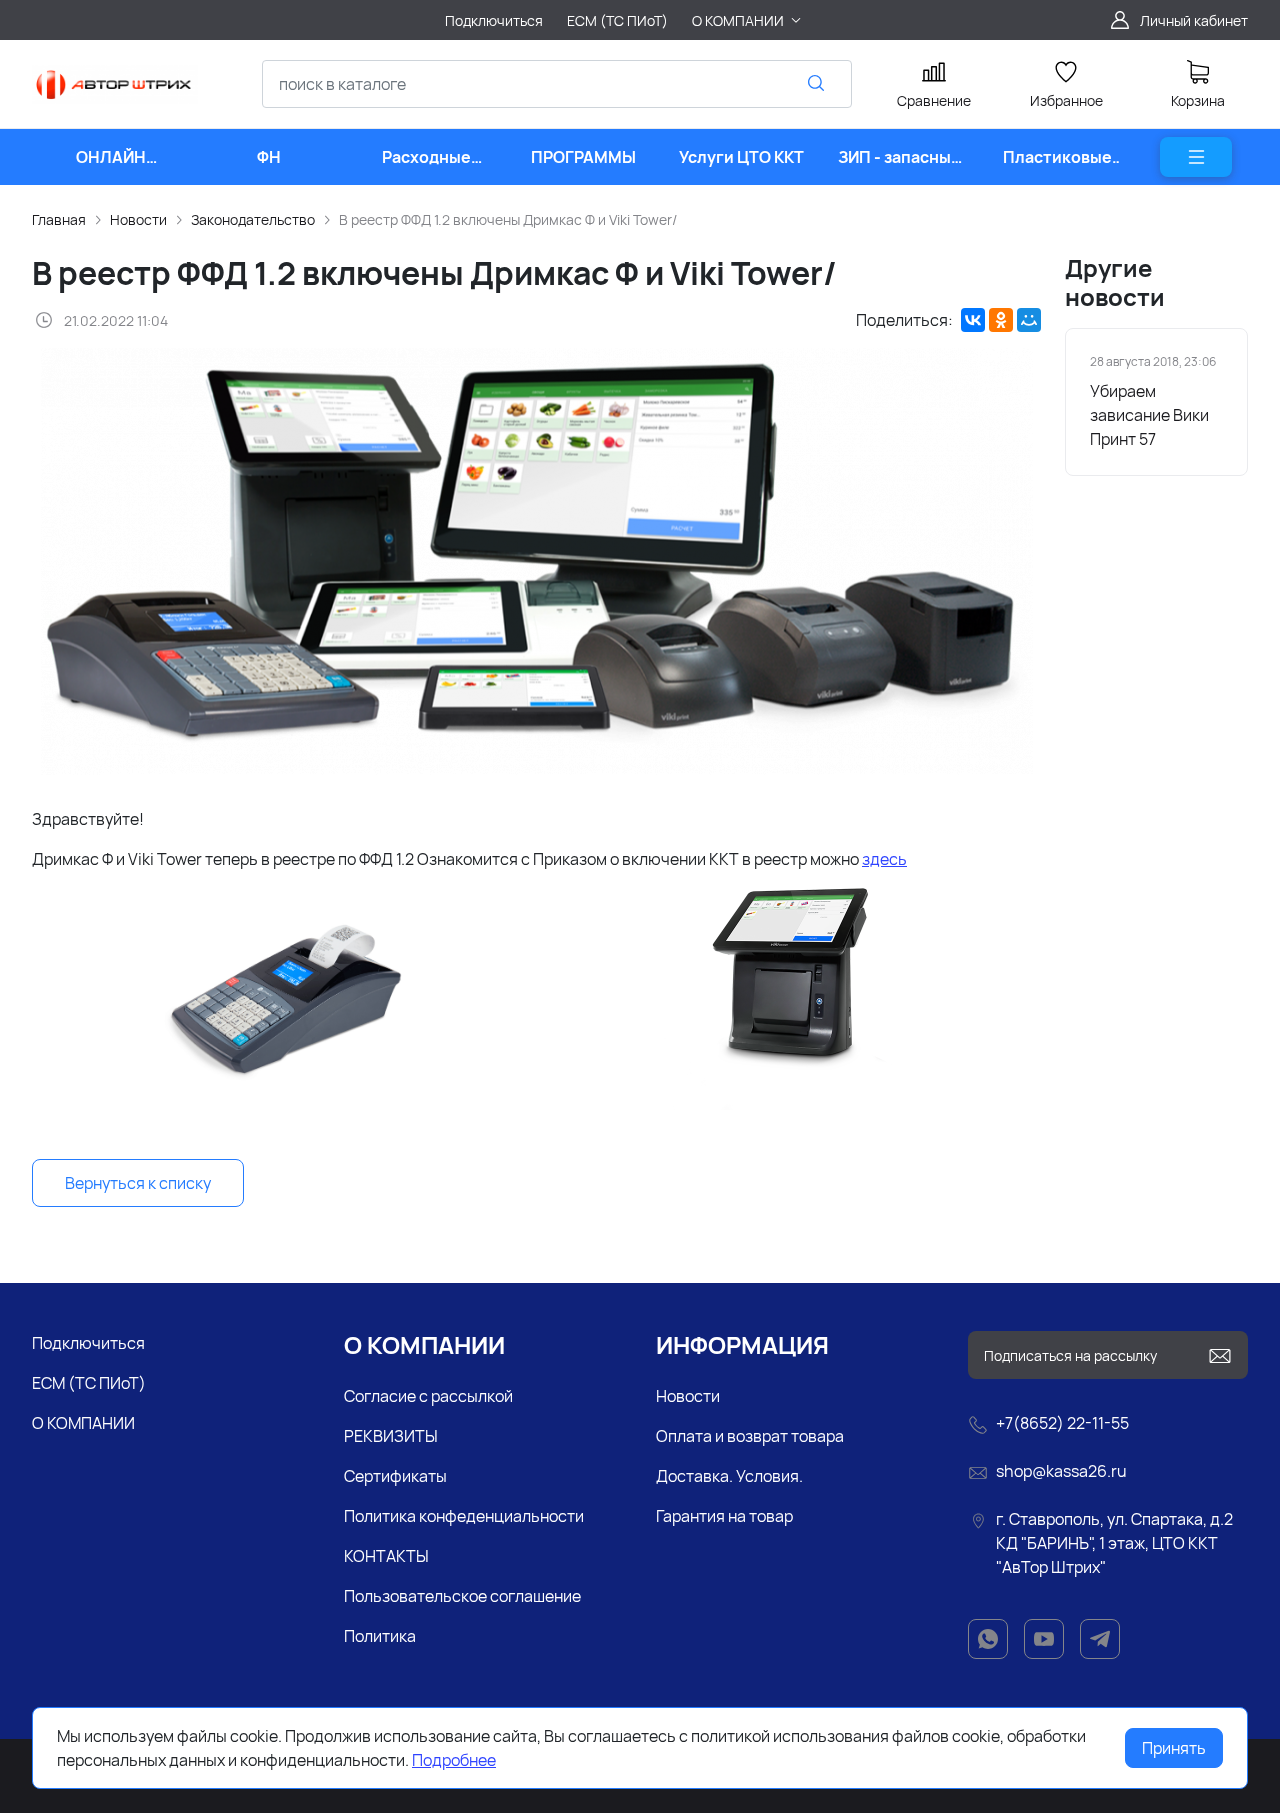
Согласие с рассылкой (428, 1396)
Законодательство (253, 219)
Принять (1174, 1748)
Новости (138, 219)
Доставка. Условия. (729, 1476)
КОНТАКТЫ (386, 1556)
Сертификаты (395, 1476)
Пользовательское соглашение (462, 1596)
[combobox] (557, 84)
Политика (380, 1636)
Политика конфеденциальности (464, 1516)
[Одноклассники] (1001, 320)
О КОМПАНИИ (83, 1423)
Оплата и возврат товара (750, 1436)
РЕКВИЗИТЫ (391, 1436)
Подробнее (454, 1760)
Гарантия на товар (724, 1516)
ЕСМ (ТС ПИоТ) (89, 1383)
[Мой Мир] (1029, 320)
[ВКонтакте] (973, 320)
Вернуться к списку (138, 1183)
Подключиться (88, 1343)
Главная (59, 219)
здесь (884, 859)
